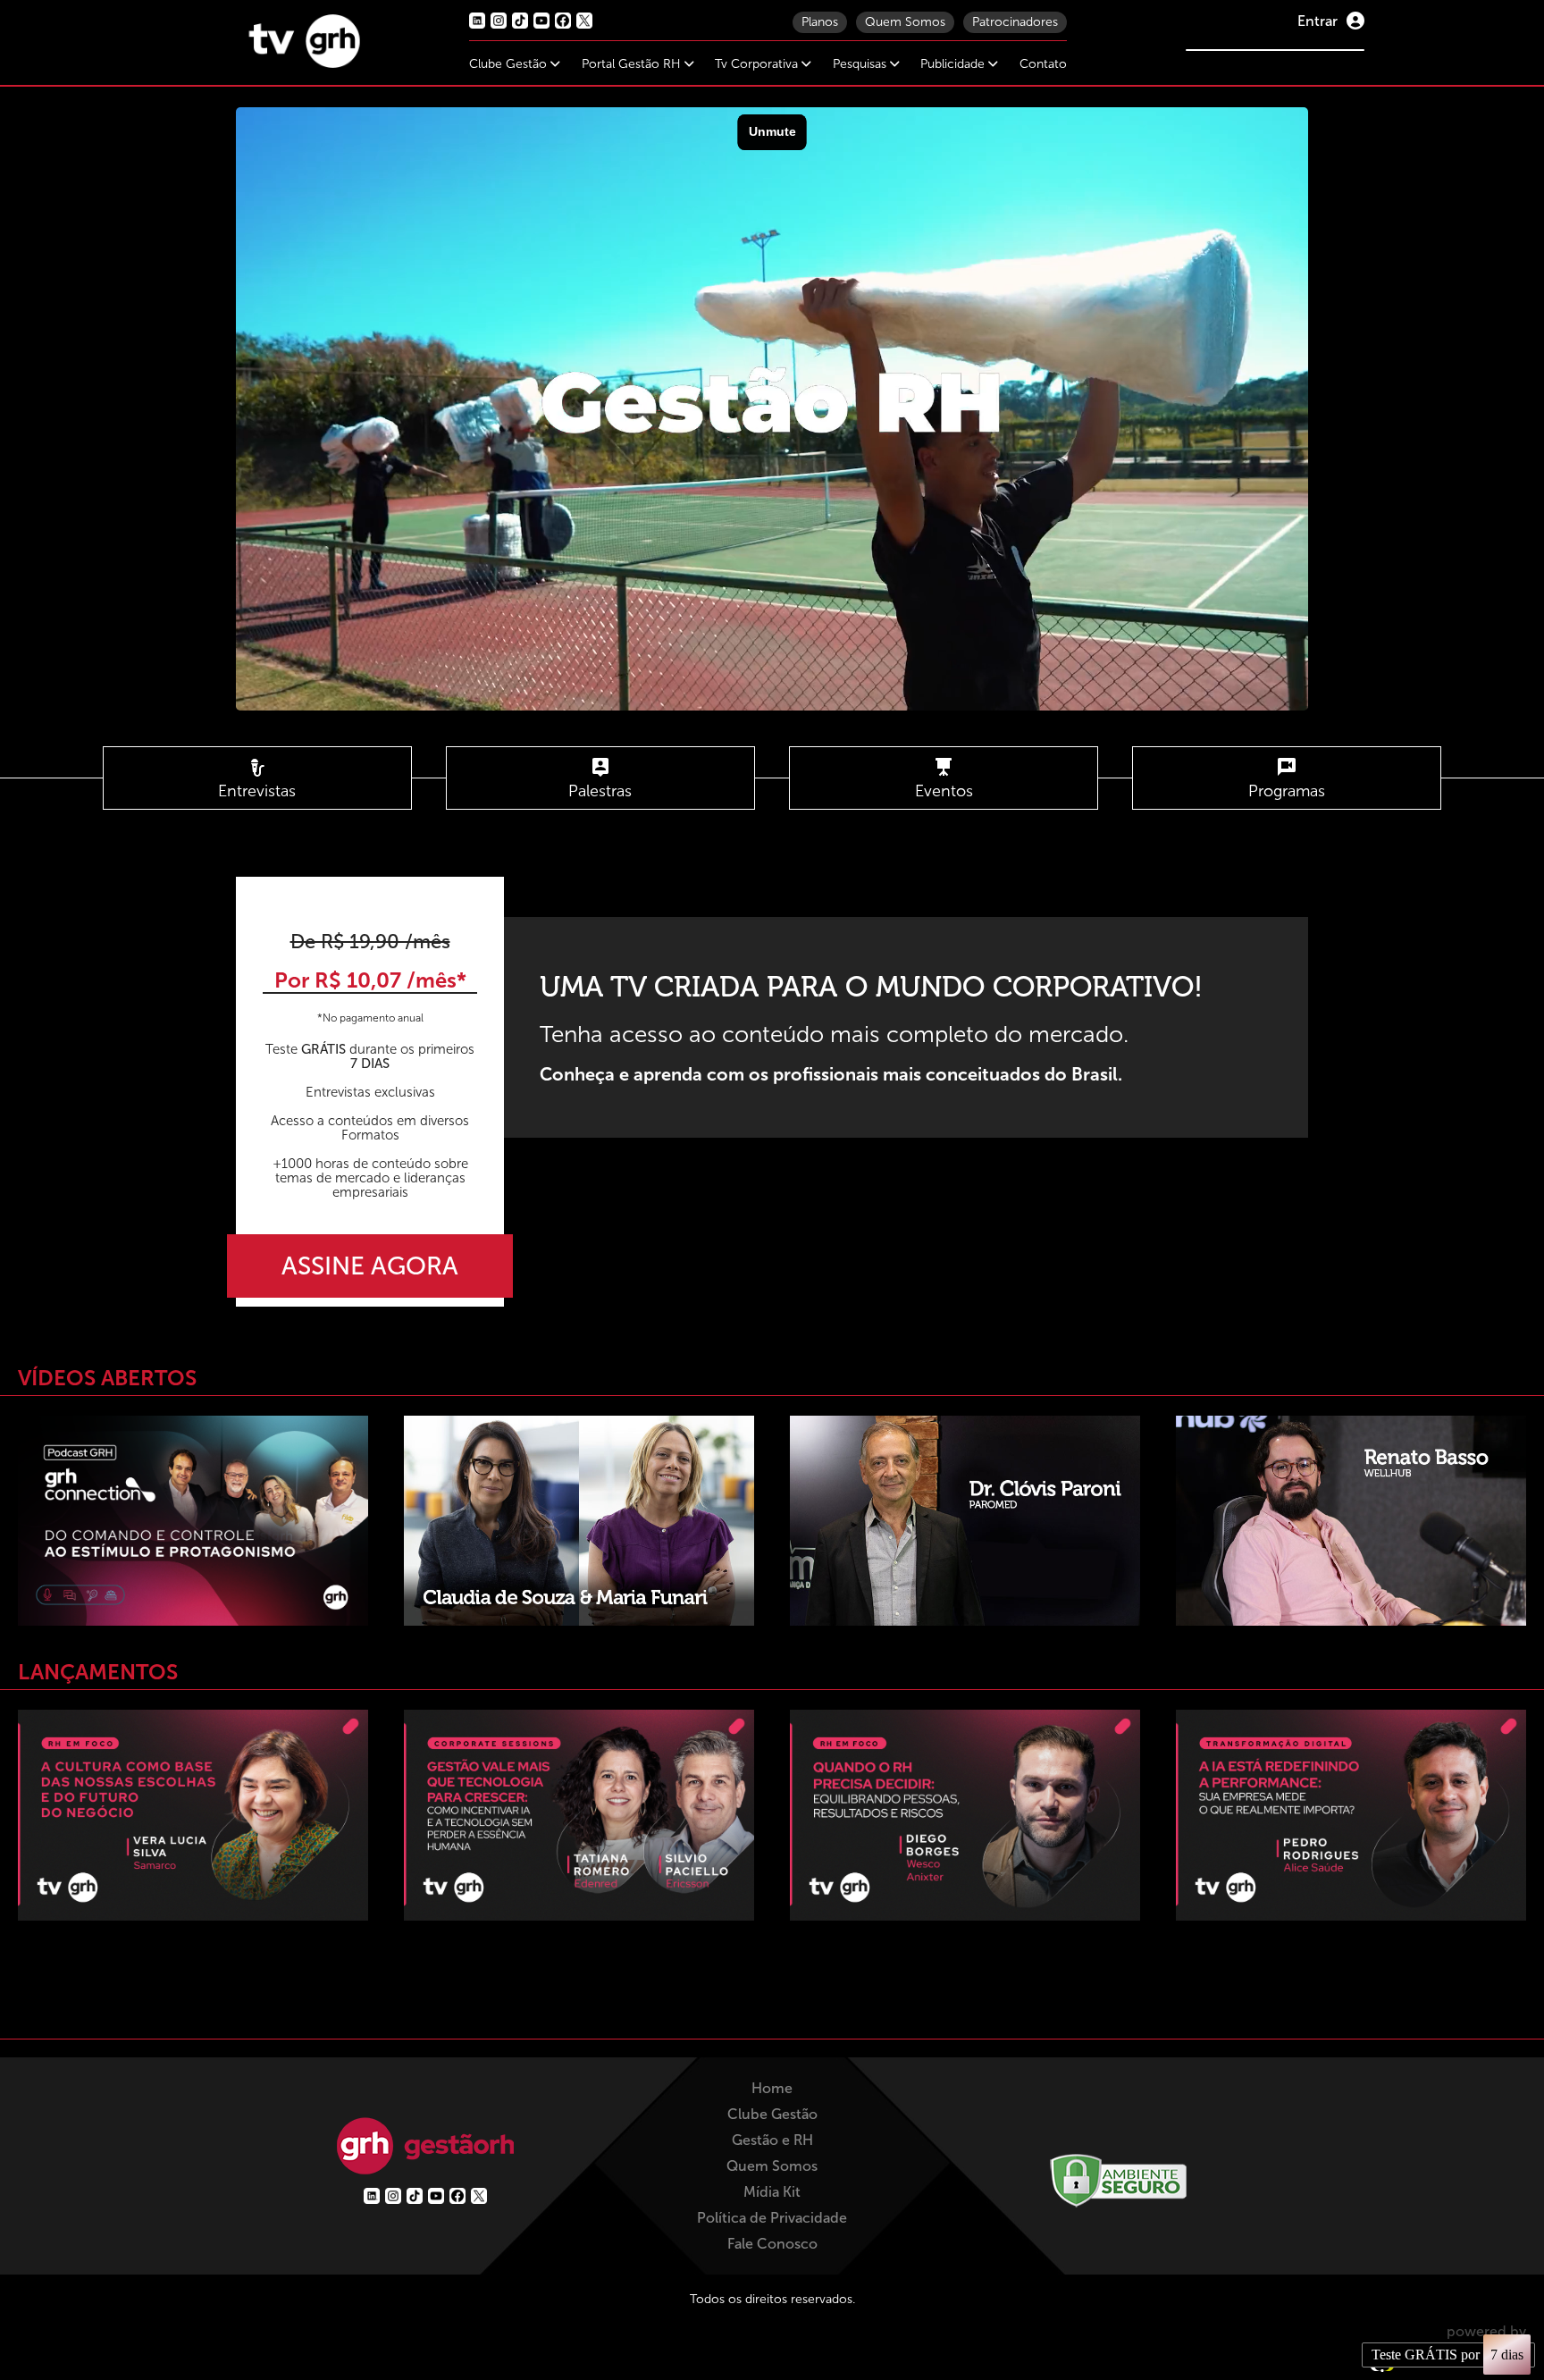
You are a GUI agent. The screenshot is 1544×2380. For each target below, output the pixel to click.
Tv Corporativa (758, 64)
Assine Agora (370, 1266)
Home (772, 2088)
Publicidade (954, 64)
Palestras (600, 791)
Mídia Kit (772, 2192)
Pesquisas (861, 64)
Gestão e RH (772, 2140)
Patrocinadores (1015, 22)
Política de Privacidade (772, 2218)
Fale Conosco (772, 2244)
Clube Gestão (510, 64)
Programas (1287, 791)
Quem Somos (905, 22)
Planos (820, 22)
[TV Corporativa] (305, 63)
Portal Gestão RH (633, 64)
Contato (1043, 64)
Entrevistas (257, 791)
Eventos (944, 791)
